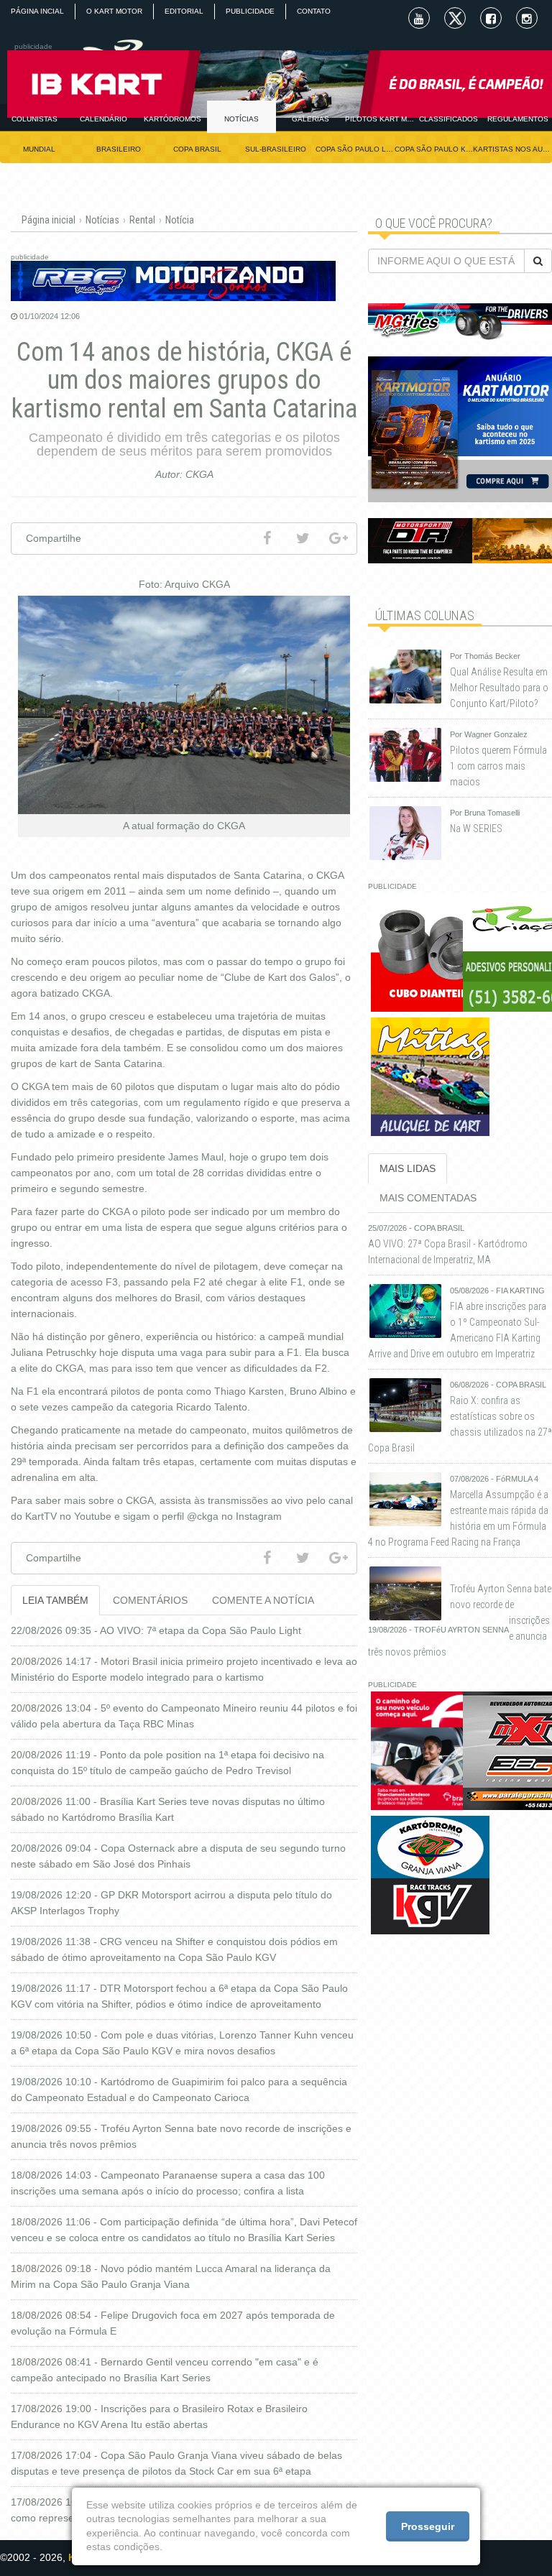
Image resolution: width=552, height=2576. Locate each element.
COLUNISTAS (34, 119)
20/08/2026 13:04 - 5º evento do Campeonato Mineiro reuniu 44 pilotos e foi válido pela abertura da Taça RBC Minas (184, 1716)
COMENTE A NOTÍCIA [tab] (263, 1600)
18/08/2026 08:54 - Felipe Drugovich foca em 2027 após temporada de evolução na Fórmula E (173, 2323)
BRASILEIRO (119, 149)
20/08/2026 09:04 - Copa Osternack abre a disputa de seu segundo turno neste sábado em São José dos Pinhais (178, 1856)
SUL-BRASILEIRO (276, 149)
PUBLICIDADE (250, 11)
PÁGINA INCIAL (37, 11)
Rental (142, 220)
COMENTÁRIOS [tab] (150, 1600)
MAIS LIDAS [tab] (408, 1168)
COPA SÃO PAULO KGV (434, 149)
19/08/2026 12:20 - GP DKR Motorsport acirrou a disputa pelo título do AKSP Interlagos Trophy (171, 1903)
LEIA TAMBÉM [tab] (55, 1600)
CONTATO (314, 11)
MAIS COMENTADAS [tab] (428, 1198)
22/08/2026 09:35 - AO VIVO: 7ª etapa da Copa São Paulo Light (156, 1630)
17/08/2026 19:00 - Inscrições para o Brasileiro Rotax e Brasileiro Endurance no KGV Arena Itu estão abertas (159, 2416)
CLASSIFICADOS (448, 119)
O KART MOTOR (114, 11)
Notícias (102, 220)
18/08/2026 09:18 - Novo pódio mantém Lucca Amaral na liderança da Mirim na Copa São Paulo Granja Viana (171, 2276)
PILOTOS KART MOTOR (379, 119)
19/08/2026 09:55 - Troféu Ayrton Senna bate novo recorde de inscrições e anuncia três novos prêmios (181, 2136)
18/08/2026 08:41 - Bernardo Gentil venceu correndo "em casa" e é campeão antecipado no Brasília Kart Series (165, 2370)
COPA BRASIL (197, 149)
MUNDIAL (39, 149)
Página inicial (49, 220)
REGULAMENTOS (518, 119)
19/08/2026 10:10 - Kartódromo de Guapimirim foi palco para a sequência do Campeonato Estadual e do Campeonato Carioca (179, 2090)
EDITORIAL (184, 11)
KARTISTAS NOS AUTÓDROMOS (512, 149)
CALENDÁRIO (103, 119)
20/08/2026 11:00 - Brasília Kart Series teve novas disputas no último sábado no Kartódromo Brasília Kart (168, 1809)
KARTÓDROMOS (172, 119)
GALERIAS (310, 119)
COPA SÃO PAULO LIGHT (355, 149)
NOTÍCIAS (241, 119)
